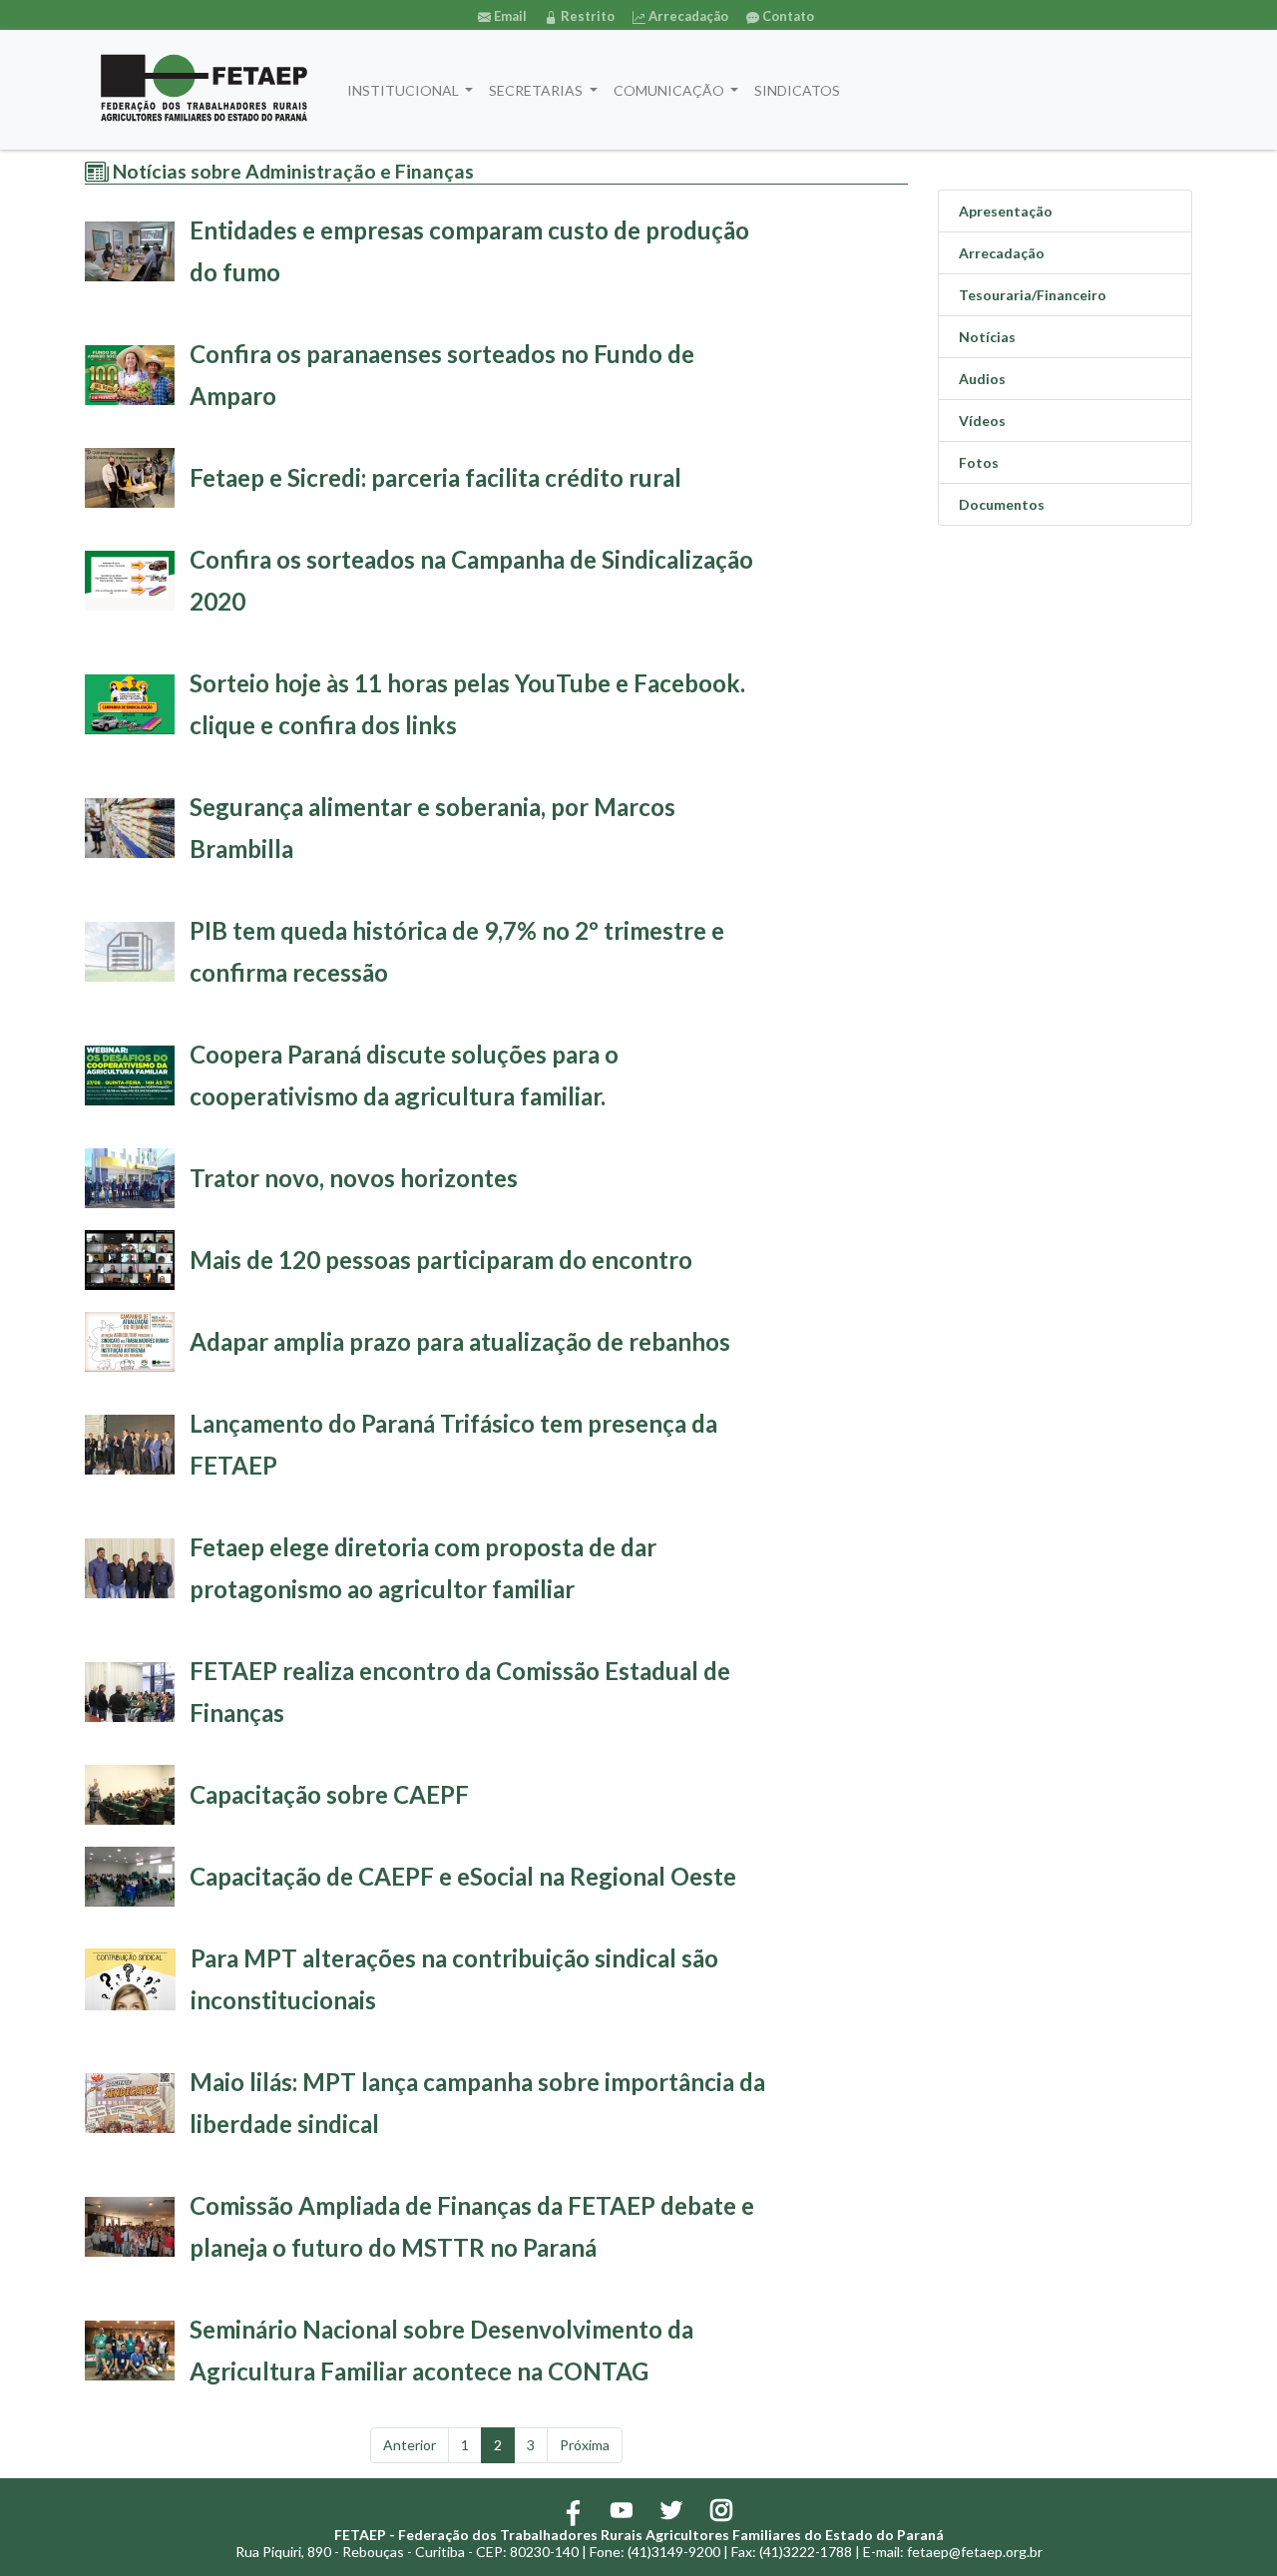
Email (509, 16)
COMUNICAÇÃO (670, 90)
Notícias (987, 337)
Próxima (585, 2445)
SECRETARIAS (537, 90)
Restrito (586, 16)
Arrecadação (687, 16)
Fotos (979, 462)
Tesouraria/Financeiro (1033, 295)
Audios (982, 379)
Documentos (1002, 504)
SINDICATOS (797, 90)
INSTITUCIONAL (405, 90)
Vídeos (982, 421)
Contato (787, 16)
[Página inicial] (204, 90)
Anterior (410, 2445)
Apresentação (1006, 211)
